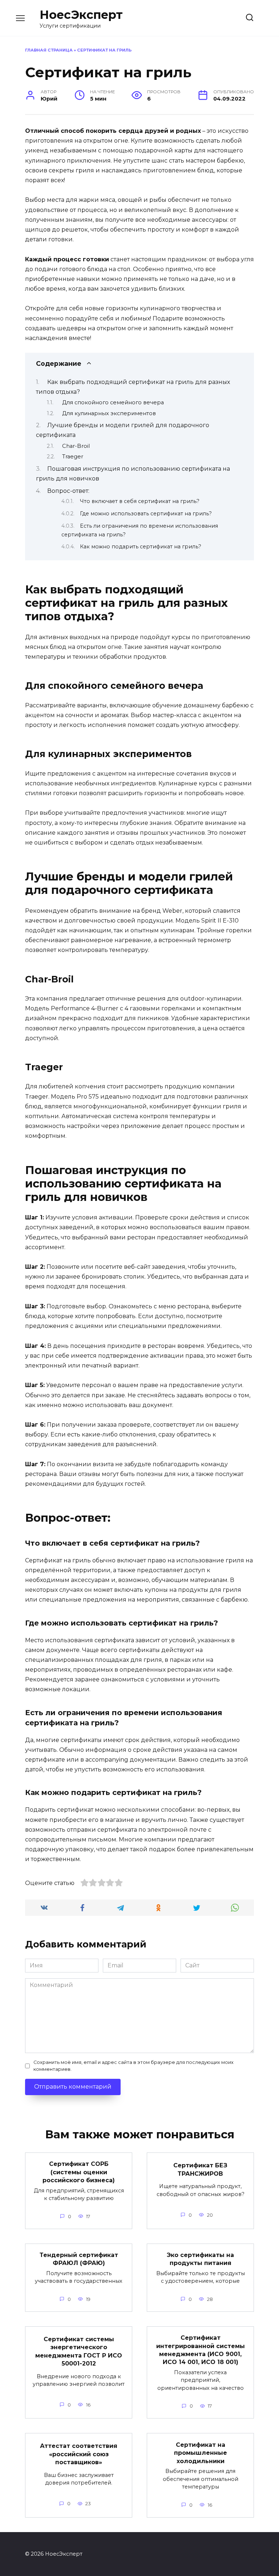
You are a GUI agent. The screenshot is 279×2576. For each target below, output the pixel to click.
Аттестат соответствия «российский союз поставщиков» (79, 2454)
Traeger (73, 457)
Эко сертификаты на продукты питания (200, 2259)
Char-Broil (76, 446)
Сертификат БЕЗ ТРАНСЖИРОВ (200, 2169)
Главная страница (49, 50)
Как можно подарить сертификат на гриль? (141, 547)
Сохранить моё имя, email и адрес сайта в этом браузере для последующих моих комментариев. (134, 2066)
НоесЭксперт (81, 15)
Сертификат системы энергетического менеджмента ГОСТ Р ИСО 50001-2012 (79, 2351)
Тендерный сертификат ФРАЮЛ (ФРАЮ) (79, 2259)
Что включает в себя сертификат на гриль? (140, 501)
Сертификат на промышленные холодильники (201, 2453)
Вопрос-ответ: (68, 491)
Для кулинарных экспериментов (109, 413)
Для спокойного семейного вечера (113, 402)
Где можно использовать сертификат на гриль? (146, 514)
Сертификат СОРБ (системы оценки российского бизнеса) (79, 2172)
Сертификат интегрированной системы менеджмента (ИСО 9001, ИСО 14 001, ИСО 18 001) (201, 2350)
